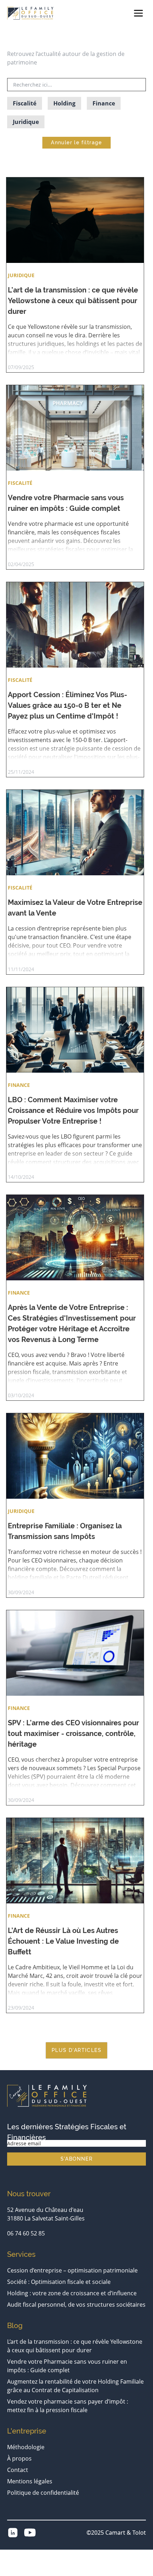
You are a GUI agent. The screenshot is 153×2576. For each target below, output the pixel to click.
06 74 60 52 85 (26, 2233)
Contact (18, 2470)
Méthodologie (26, 2447)
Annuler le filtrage (76, 142)
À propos (19, 2458)
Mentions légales (30, 2481)
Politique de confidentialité (43, 2493)
